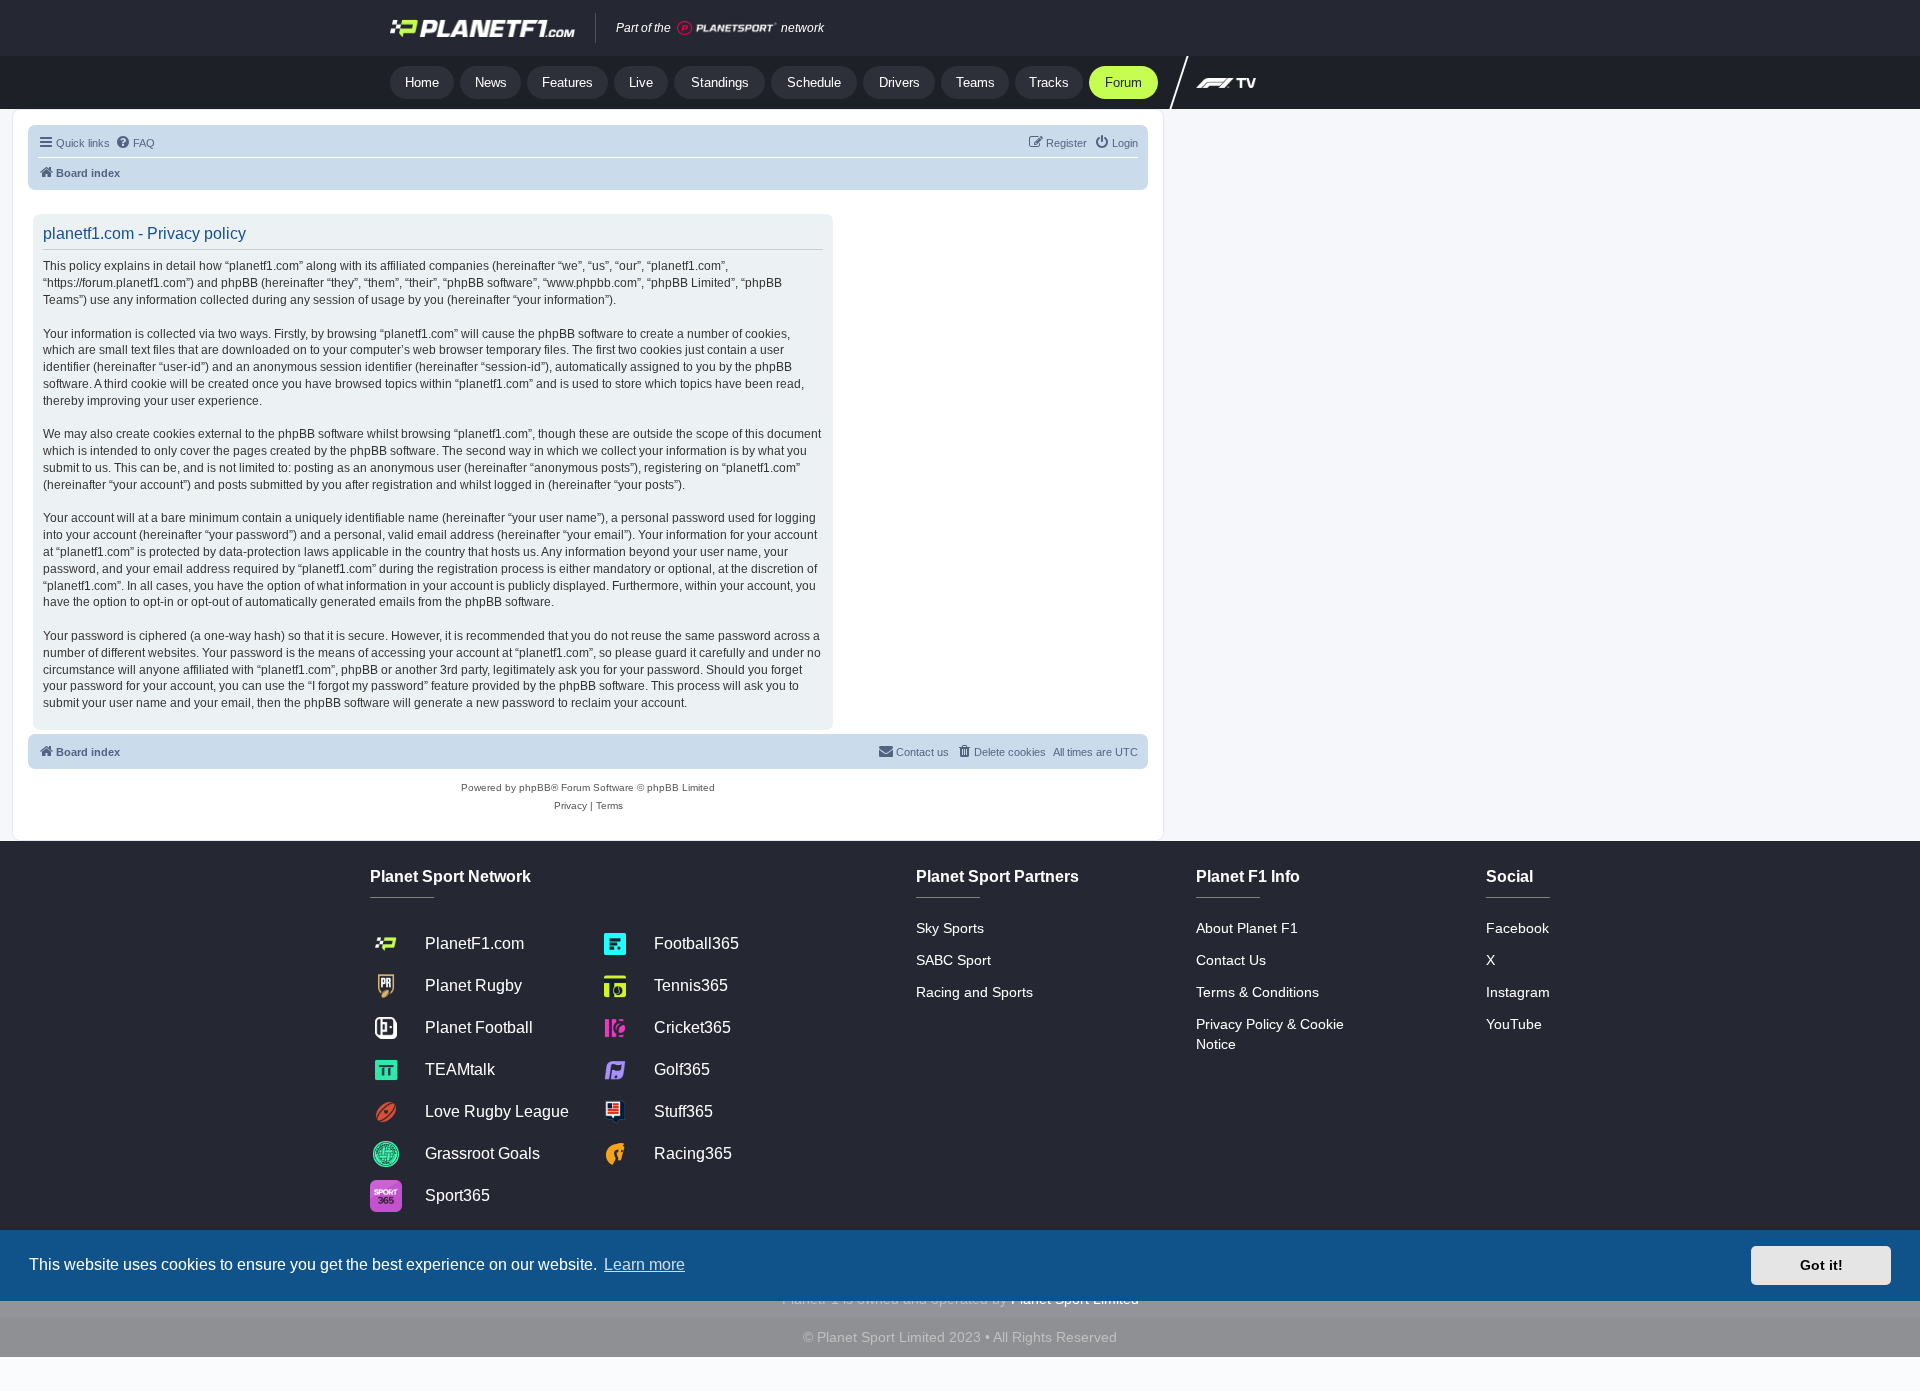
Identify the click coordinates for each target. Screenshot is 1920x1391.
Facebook (1517, 928)
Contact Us (1231, 960)
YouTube (1514, 1024)
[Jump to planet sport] (727, 28)
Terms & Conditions (1257, 992)
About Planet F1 (1247, 928)
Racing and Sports (974, 992)
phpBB (535, 787)
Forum (1123, 82)
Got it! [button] (1821, 1265)
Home (422, 82)
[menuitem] (135, 143)
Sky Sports (950, 928)
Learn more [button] (644, 1264)
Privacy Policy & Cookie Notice (1270, 1034)
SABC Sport (953, 960)
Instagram (1518, 992)
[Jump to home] (482, 28)
